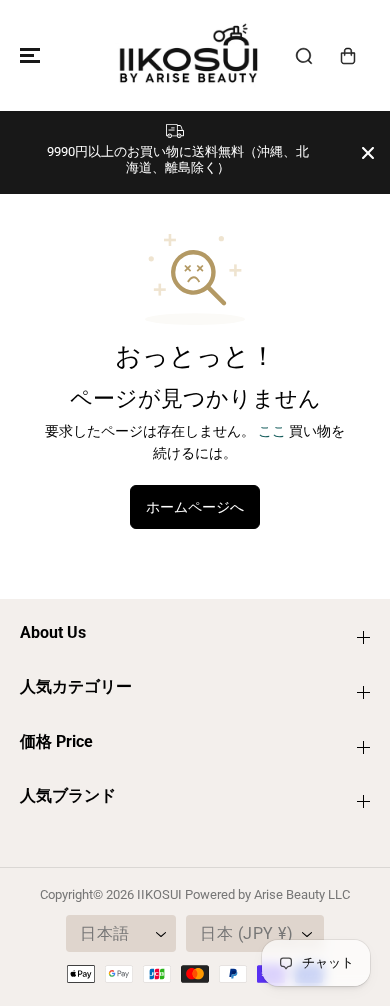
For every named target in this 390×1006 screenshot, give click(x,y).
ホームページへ (195, 507)
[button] (27, 55)
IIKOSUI (159, 894)
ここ (272, 431)
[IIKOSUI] (190, 55)
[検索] (304, 56)
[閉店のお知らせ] (368, 153)
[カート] (348, 56)
